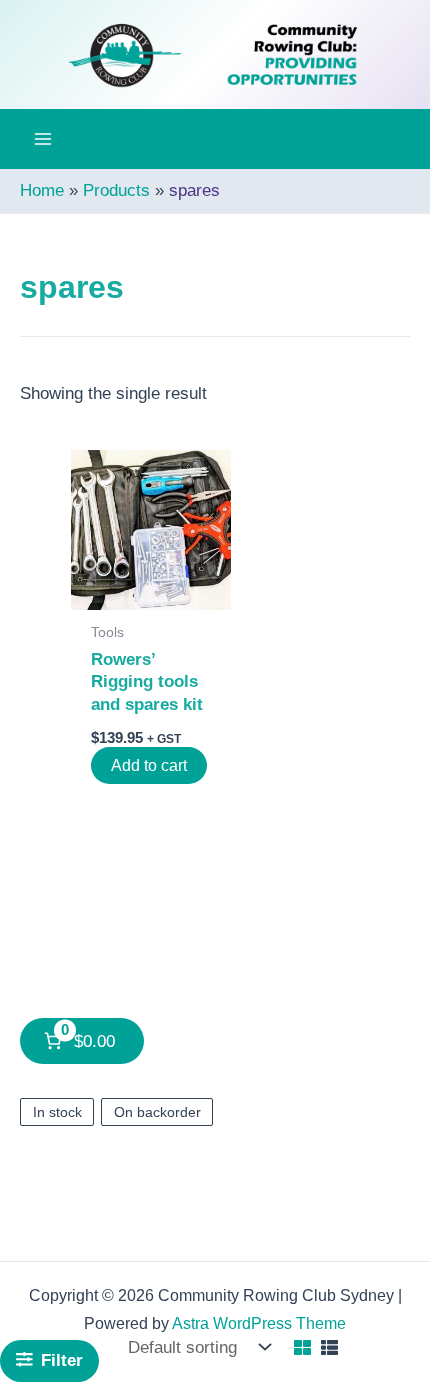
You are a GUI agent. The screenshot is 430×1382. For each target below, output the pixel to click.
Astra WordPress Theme (259, 1323)
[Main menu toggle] (43, 139)
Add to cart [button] (149, 765)
